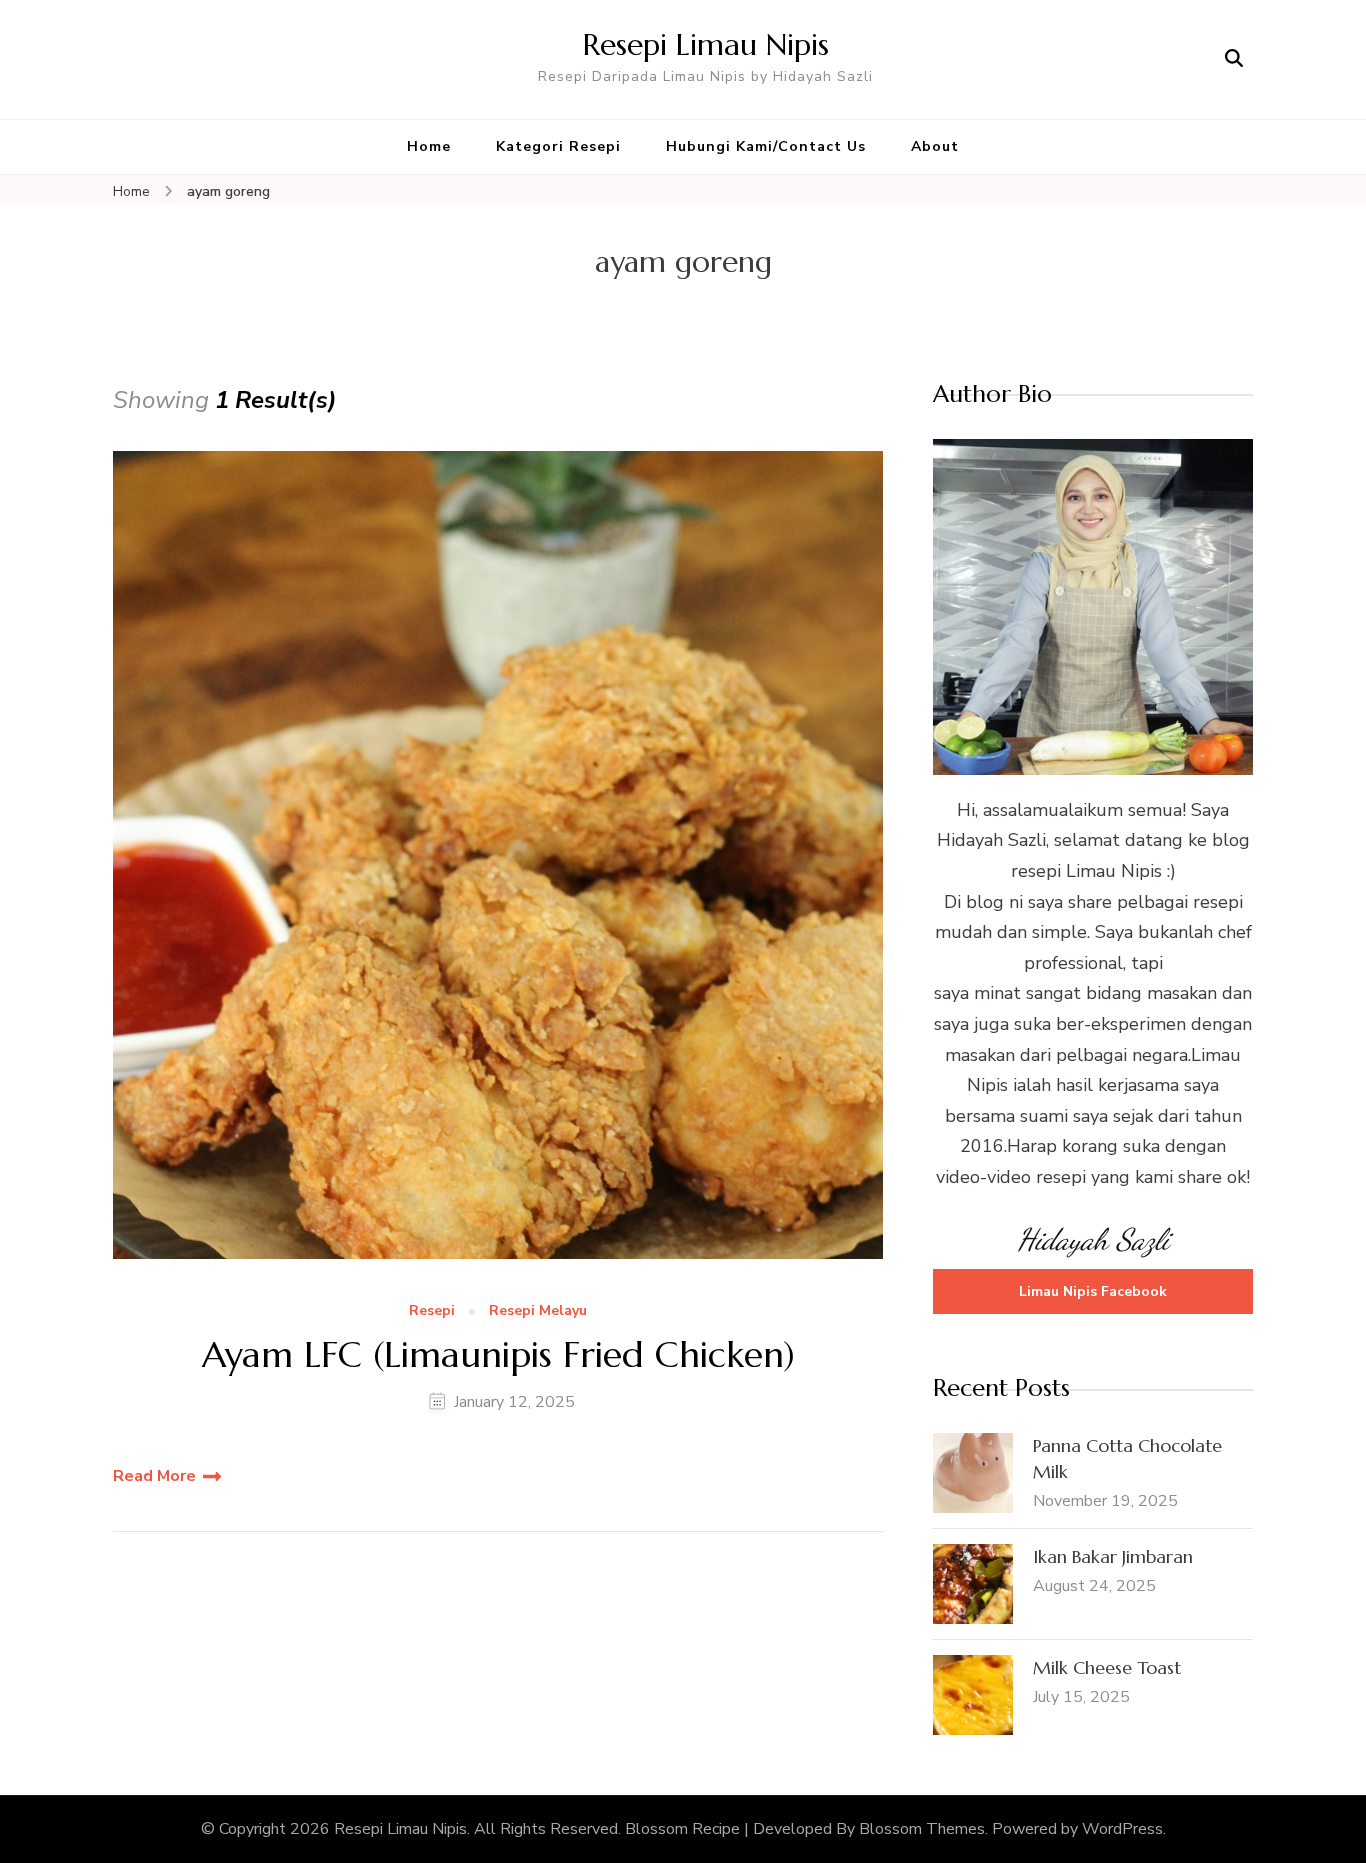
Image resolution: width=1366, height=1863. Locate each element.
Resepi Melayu (538, 1311)
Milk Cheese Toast (1107, 1667)
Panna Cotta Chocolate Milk (1127, 1458)
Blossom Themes (922, 1829)
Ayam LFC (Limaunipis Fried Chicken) (498, 1354)
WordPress (1122, 1829)
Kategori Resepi (558, 146)
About (935, 146)
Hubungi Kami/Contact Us (766, 146)
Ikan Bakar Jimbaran (1113, 1556)
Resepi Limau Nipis (706, 44)
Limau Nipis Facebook (1093, 1291)
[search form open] (1234, 59)
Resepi (432, 1311)
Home (429, 146)
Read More (154, 1476)
